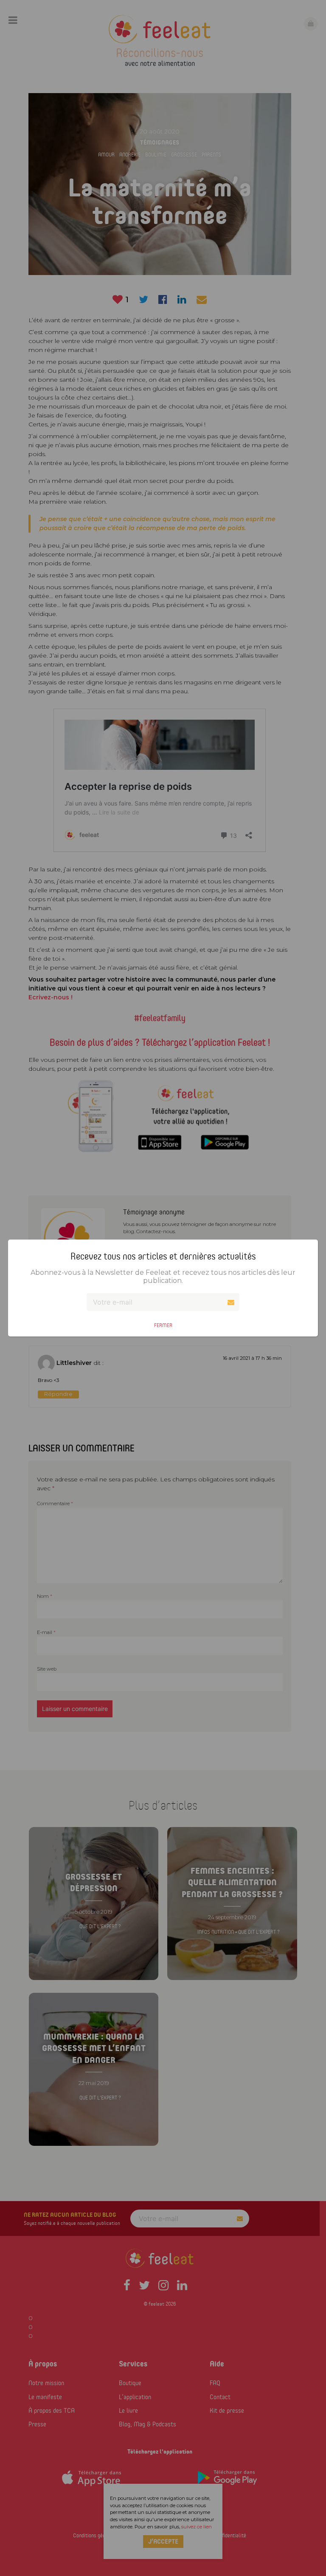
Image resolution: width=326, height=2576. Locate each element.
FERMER (163, 1325)
